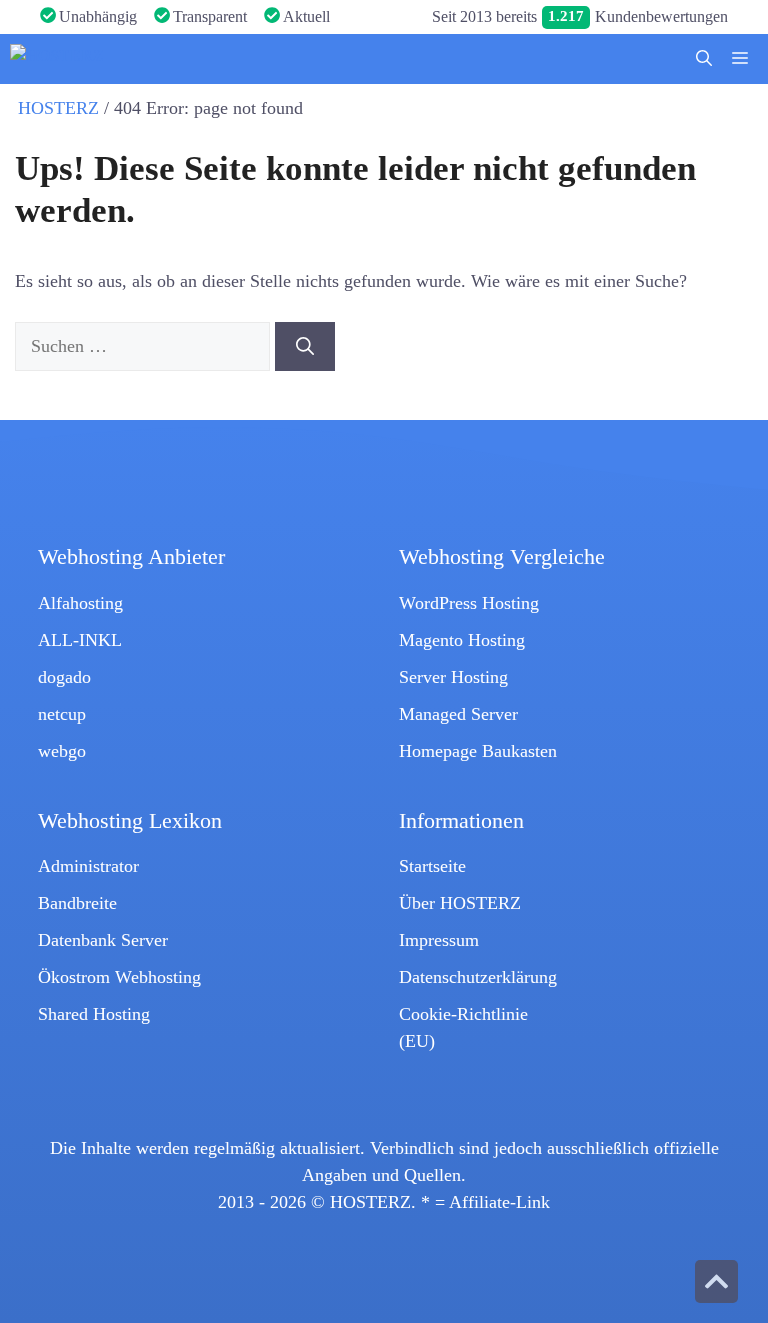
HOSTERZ (58, 108)
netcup (62, 714)
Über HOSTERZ (460, 903)
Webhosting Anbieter (131, 557)
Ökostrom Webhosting (119, 977)
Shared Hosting (94, 1014)
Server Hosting (453, 677)
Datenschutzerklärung (478, 977)
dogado (64, 677)
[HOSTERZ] (57, 59)
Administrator (88, 866)
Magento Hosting (462, 640)
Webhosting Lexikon (130, 821)
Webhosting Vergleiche (502, 557)
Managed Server (458, 714)
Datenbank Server (103, 940)
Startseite (432, 866)
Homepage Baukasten (478, 751)
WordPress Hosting (469, 603)
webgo (62, 751)
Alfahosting (80, 603)
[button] (704, 59)
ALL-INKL (80, 640)
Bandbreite (77, 903)
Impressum (439, 940)
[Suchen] (305, 346)
